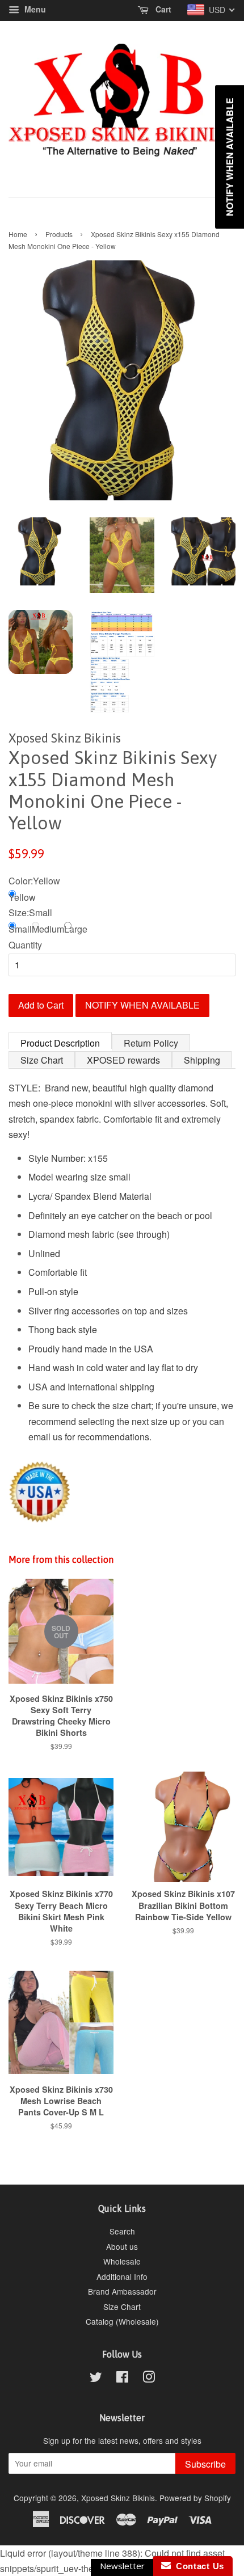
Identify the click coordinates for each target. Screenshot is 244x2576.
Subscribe (205, 2464)
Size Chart (42, 1060)
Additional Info (122, 2276)
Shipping (202, 1060)
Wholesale (122, 2261)
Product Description (60, 1043)
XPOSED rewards (123, 1060)
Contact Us (197, 2566)
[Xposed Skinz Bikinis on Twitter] (96, 2379)
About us (122, 2246)
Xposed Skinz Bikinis (118, 2498)
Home (18, 234)
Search (122, 2231)
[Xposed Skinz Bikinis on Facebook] (122, 2379)
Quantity (25, 945)
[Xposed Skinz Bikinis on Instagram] (149, 2379)
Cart (162, 9)
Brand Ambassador (122, 2291)
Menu (34, 9)
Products (59, 234)
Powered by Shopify (195, 2498)
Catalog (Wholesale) (122, 2321)
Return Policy (151, 1043)
